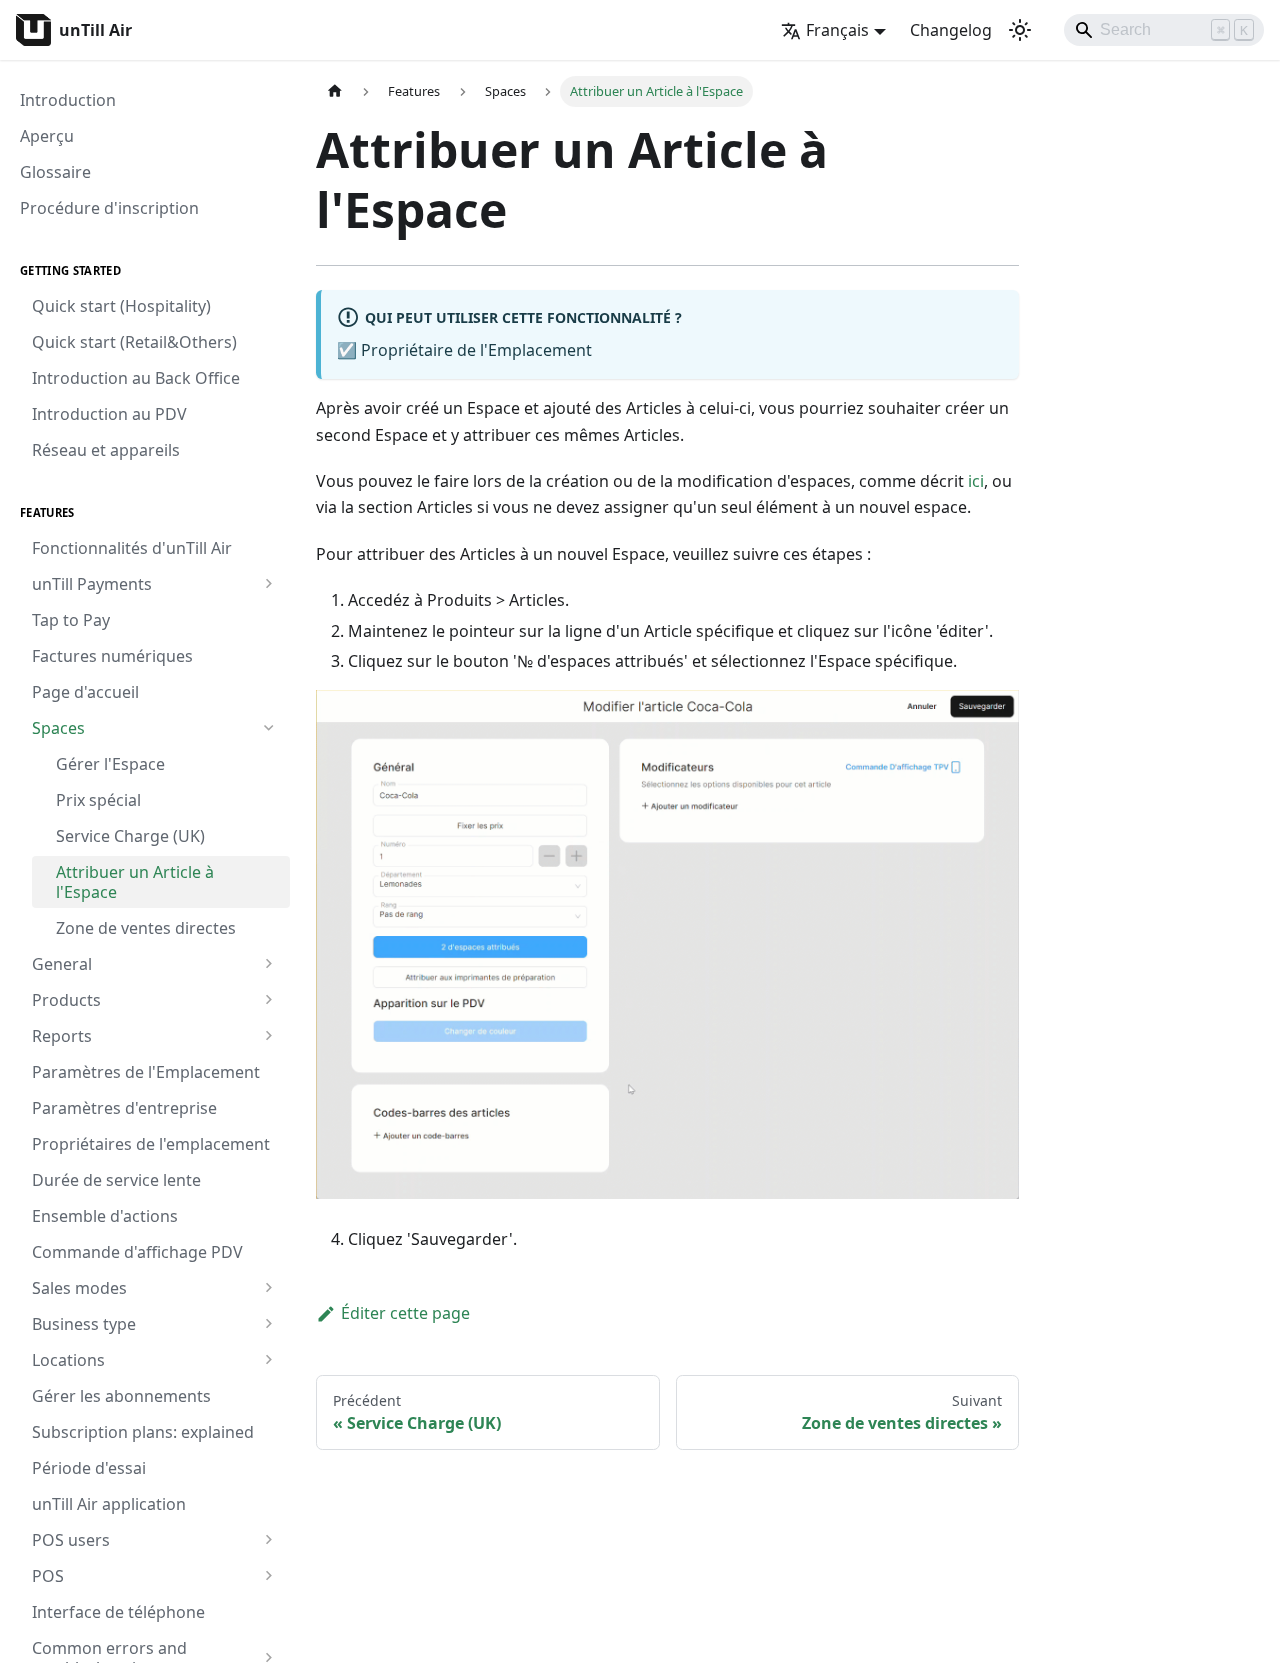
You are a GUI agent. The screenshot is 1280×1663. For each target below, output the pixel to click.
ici (974, 481)
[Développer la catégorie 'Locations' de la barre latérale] (268, 1360)
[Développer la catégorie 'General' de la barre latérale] (268, 964)
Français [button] (837, 30)
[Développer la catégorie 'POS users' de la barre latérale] (268, 1540)
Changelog (951, 30)
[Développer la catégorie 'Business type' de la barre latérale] (268, 1324)
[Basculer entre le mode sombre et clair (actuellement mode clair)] (1020, 30)
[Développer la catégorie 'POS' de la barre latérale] (268, 1576)
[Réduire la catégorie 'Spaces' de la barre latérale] (268, 728)
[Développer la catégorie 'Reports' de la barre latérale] (268, 1036)
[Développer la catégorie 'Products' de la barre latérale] (268, 1000)
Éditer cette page (405, 1313)
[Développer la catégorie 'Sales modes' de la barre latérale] (268, 1288)
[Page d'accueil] (335, 91)
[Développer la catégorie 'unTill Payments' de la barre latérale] (268, 584)
